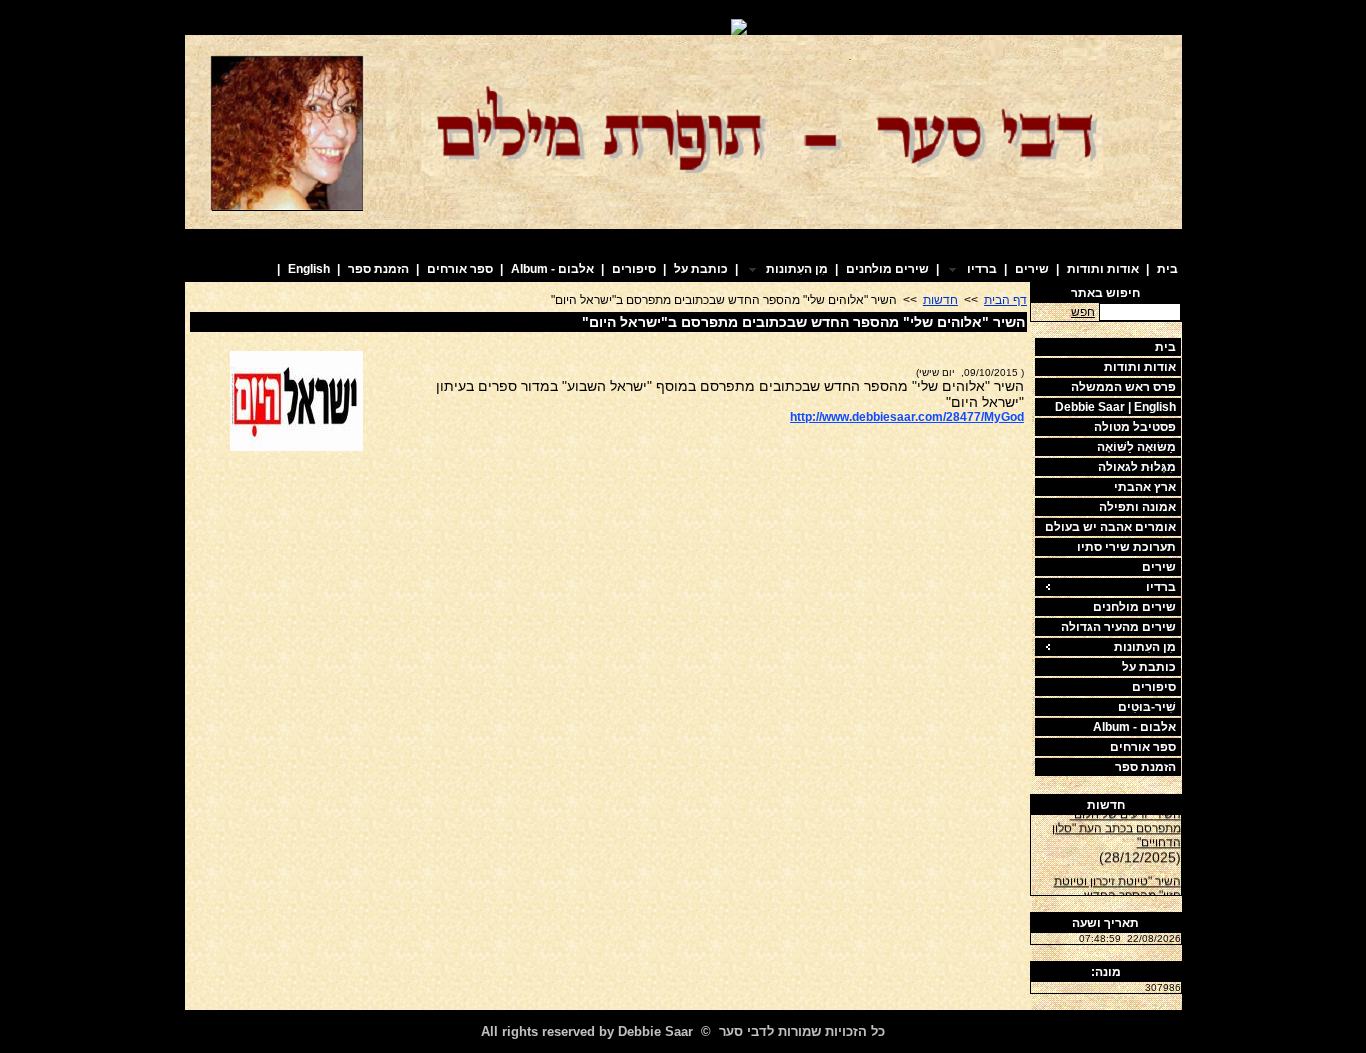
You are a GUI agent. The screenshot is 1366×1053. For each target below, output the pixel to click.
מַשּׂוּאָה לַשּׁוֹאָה (1136, 447)
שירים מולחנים (887, 269)
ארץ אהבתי (1145, 487)
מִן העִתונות (1145, 647)
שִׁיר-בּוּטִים (1147, 707)
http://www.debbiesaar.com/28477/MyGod (907, 417)
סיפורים (634, 269)
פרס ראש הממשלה (1123, 387)
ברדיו (1161, 587)
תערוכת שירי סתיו (1126, 547)
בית (1167, 269)
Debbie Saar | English (1115, 407)
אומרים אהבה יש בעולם (1110, 527)
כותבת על (701, 269)
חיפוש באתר (1105, 293)
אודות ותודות (1103, 269)
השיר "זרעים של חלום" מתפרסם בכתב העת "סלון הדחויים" (1116, 825)
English (309, 269)
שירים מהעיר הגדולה (1118, 627)
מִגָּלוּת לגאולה (1137, 467)
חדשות (1106, 805)
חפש (1083, 312)
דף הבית (1005, 300)
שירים (1032, 269)
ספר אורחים (460, 269)
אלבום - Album (552, 269)
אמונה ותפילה (1137, 507)
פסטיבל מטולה (1135, 427)
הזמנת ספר (378, 269)
